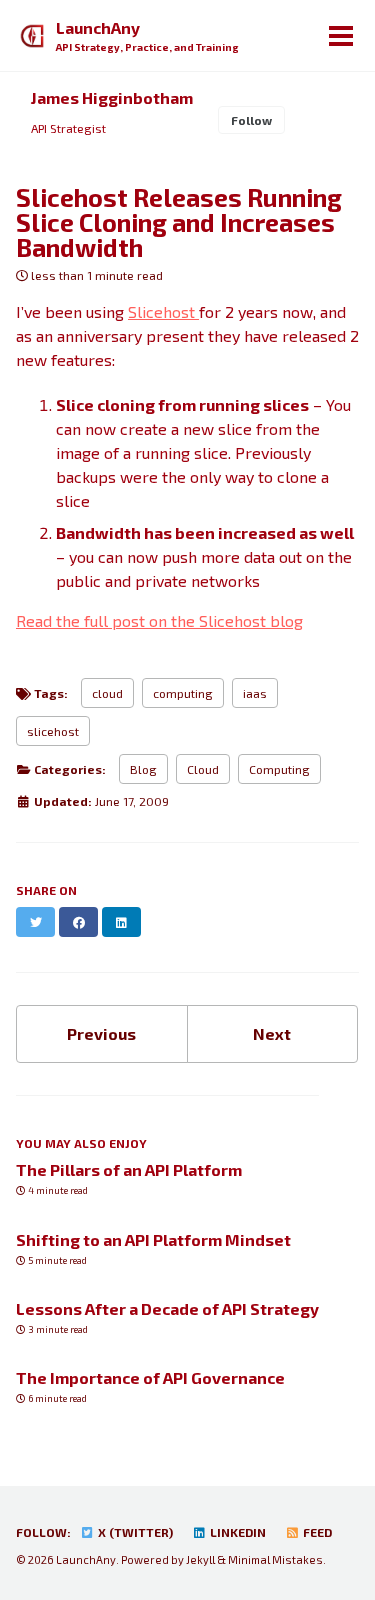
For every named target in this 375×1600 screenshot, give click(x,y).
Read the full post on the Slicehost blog (159, 620)
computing (183, 693)
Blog (143, 769)
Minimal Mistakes (275, 1559)
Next (272, 1033)
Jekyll (200, 1559)
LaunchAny (147, 35)
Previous (101, 1033)
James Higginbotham (112, 97)
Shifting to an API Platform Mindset (153, 1239)
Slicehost (163, 311)
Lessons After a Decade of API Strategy (167, 1308)
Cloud (203, 769)
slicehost (53, 731)
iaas (255, 693)
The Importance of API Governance (150, 1377)
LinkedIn (236, 1532)
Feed (316, 1532)
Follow (251, 120)
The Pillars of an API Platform (129, 1169)
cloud (107, 693)
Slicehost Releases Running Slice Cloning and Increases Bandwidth (179, 222)
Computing (279, 769)
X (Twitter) (134, 1532)
